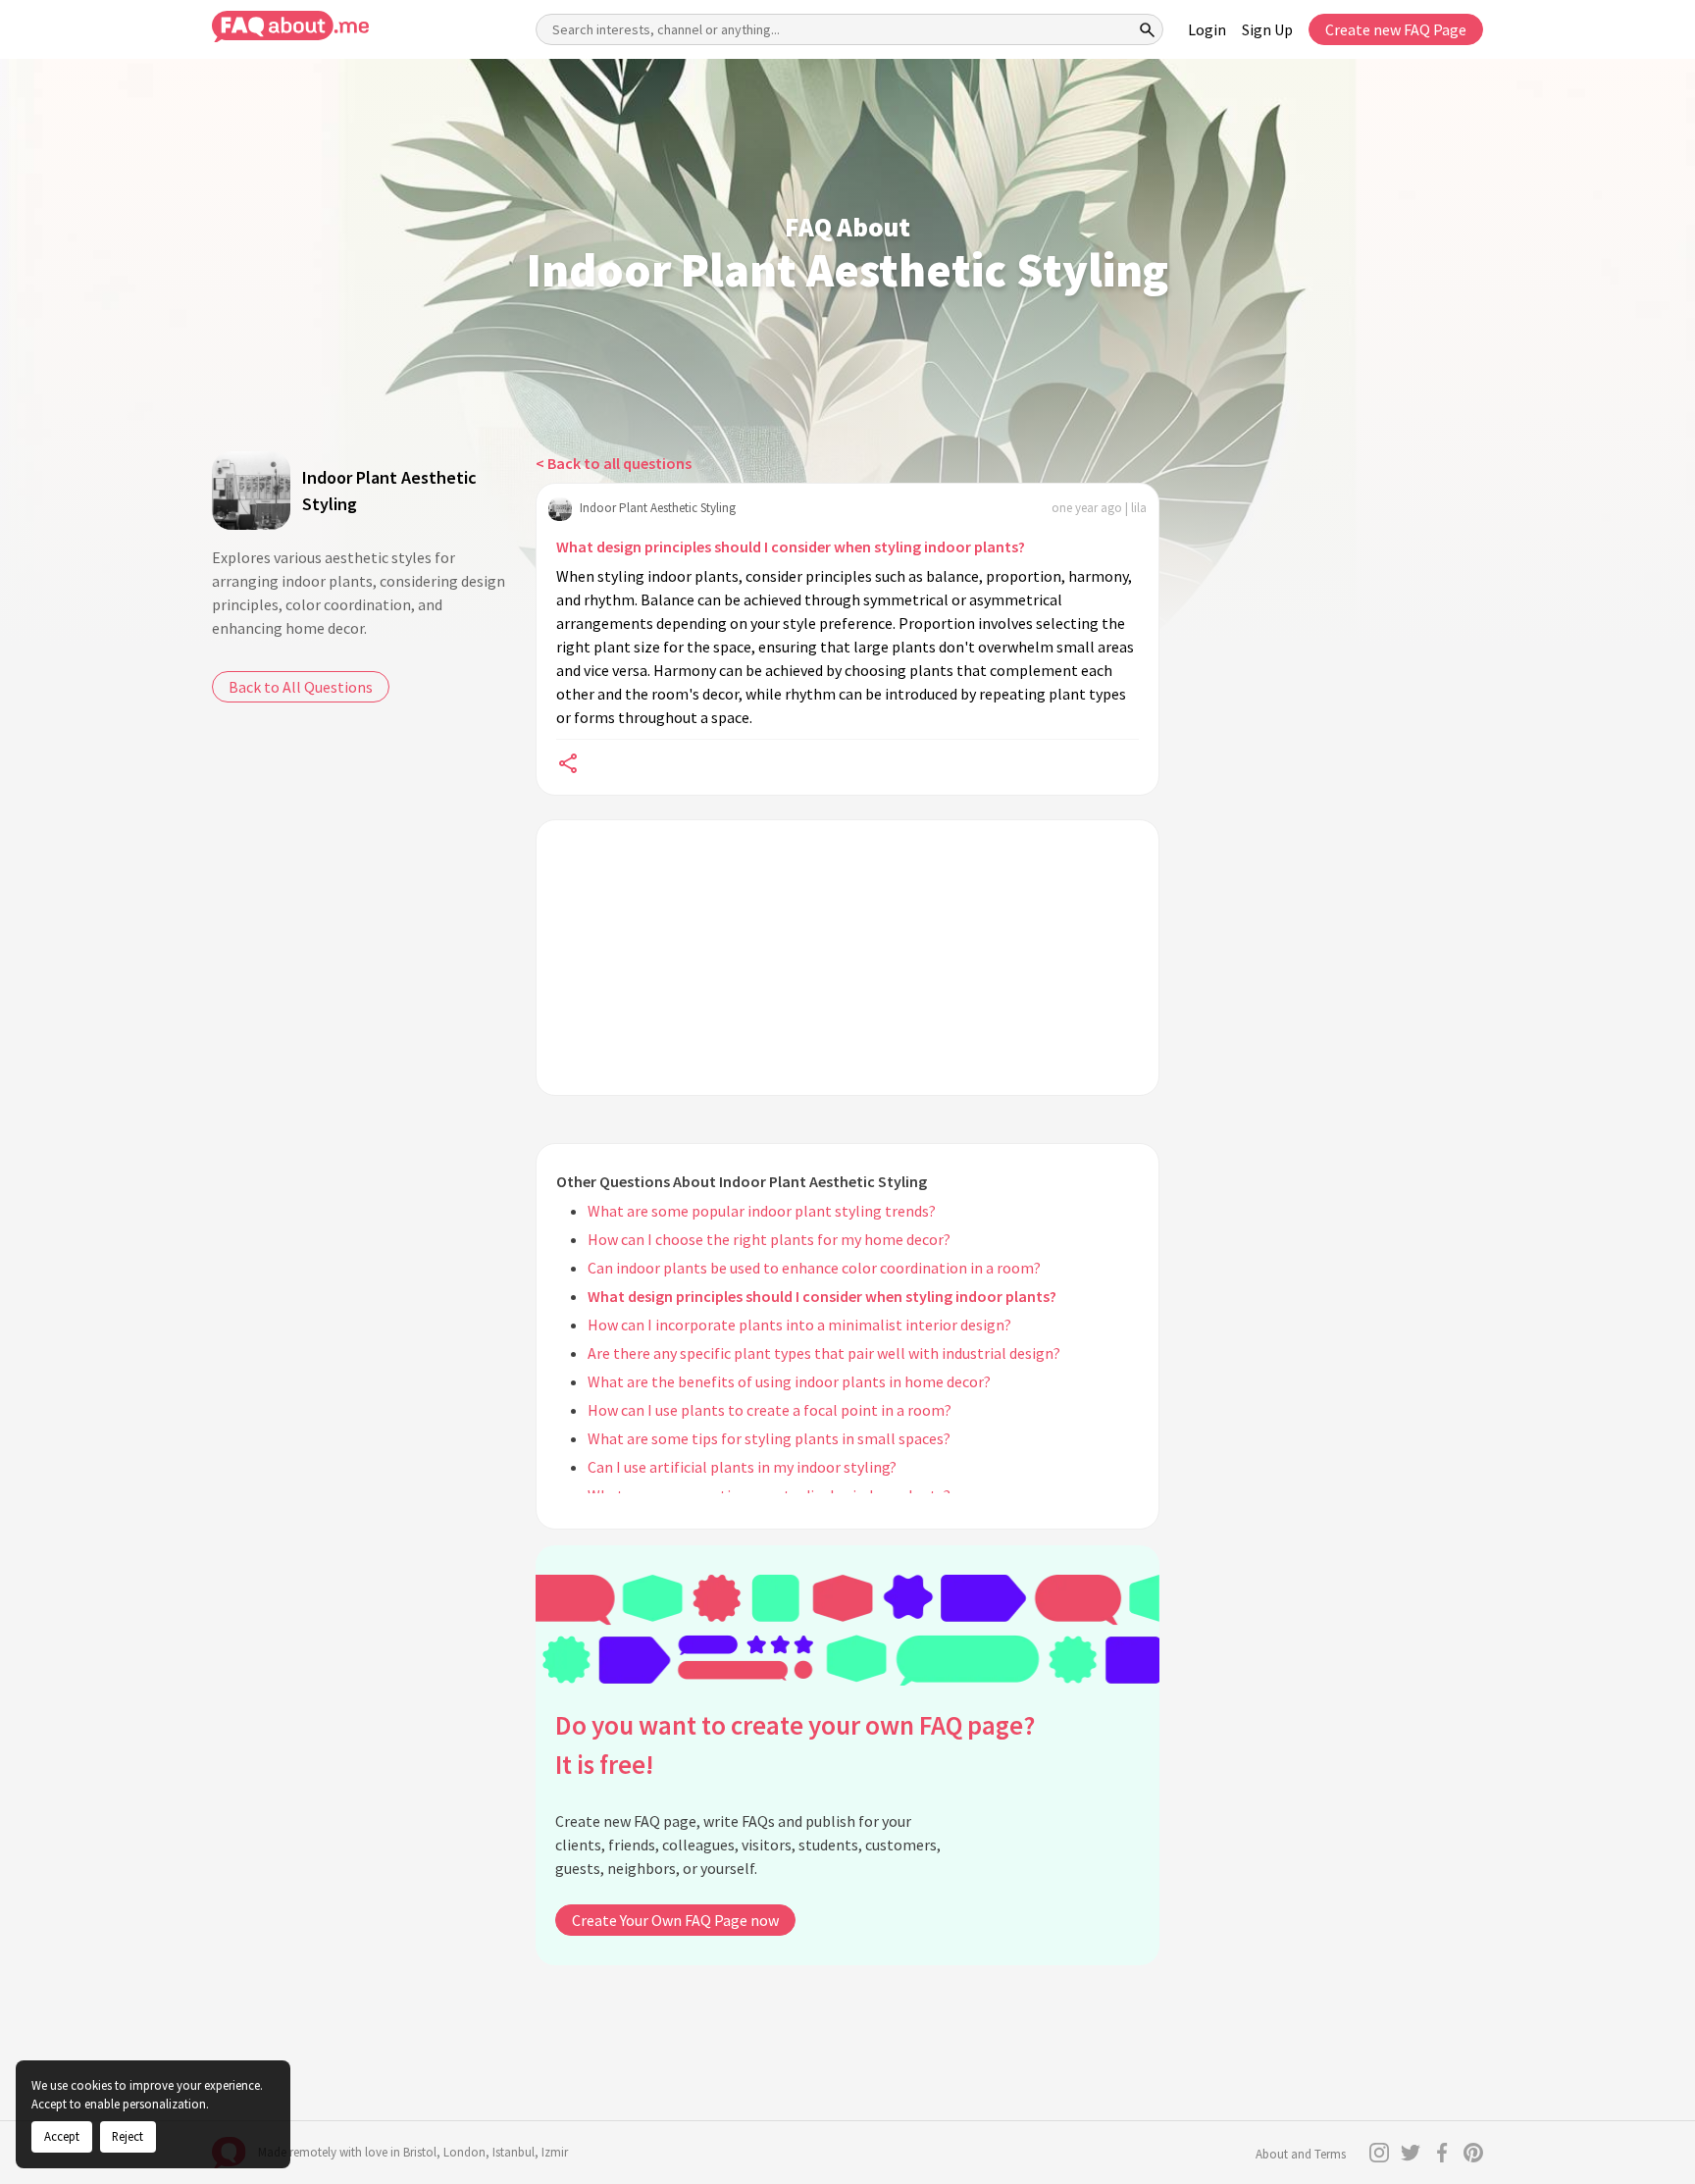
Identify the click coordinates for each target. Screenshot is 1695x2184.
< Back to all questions (614, 463)
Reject (128, 2136)
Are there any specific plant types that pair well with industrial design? (824, 1353)
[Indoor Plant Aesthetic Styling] (251, 491)
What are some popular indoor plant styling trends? (762, 1211)
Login (1207, 29)
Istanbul (514, 2152)
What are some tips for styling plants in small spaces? (769, 1438)
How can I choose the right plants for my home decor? (769, 1239)
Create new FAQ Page (1396, 29)
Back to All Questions (301, 687)
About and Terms (1301, 2154)
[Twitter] (1411, 2153)
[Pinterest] (1473, 2153)
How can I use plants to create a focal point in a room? (770, 1410)
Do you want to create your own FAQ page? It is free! (795, 1745)
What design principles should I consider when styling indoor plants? (791, 546)
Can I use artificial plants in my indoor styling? (742, 1467)
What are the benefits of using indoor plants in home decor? (789, 1381)
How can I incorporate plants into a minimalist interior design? (799, 1325)
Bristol (420, 2152)
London (464, 2152)
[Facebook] (1442, 2153)
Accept (62, 2136)
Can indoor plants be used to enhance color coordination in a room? (814, 1268)
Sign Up (1267, 29)
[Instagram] (1379, 2153)
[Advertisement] (847, 958)
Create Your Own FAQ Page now (675, 1920)
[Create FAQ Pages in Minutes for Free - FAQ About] (290, 27)
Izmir (555, 2152)
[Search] (1148, 29)
